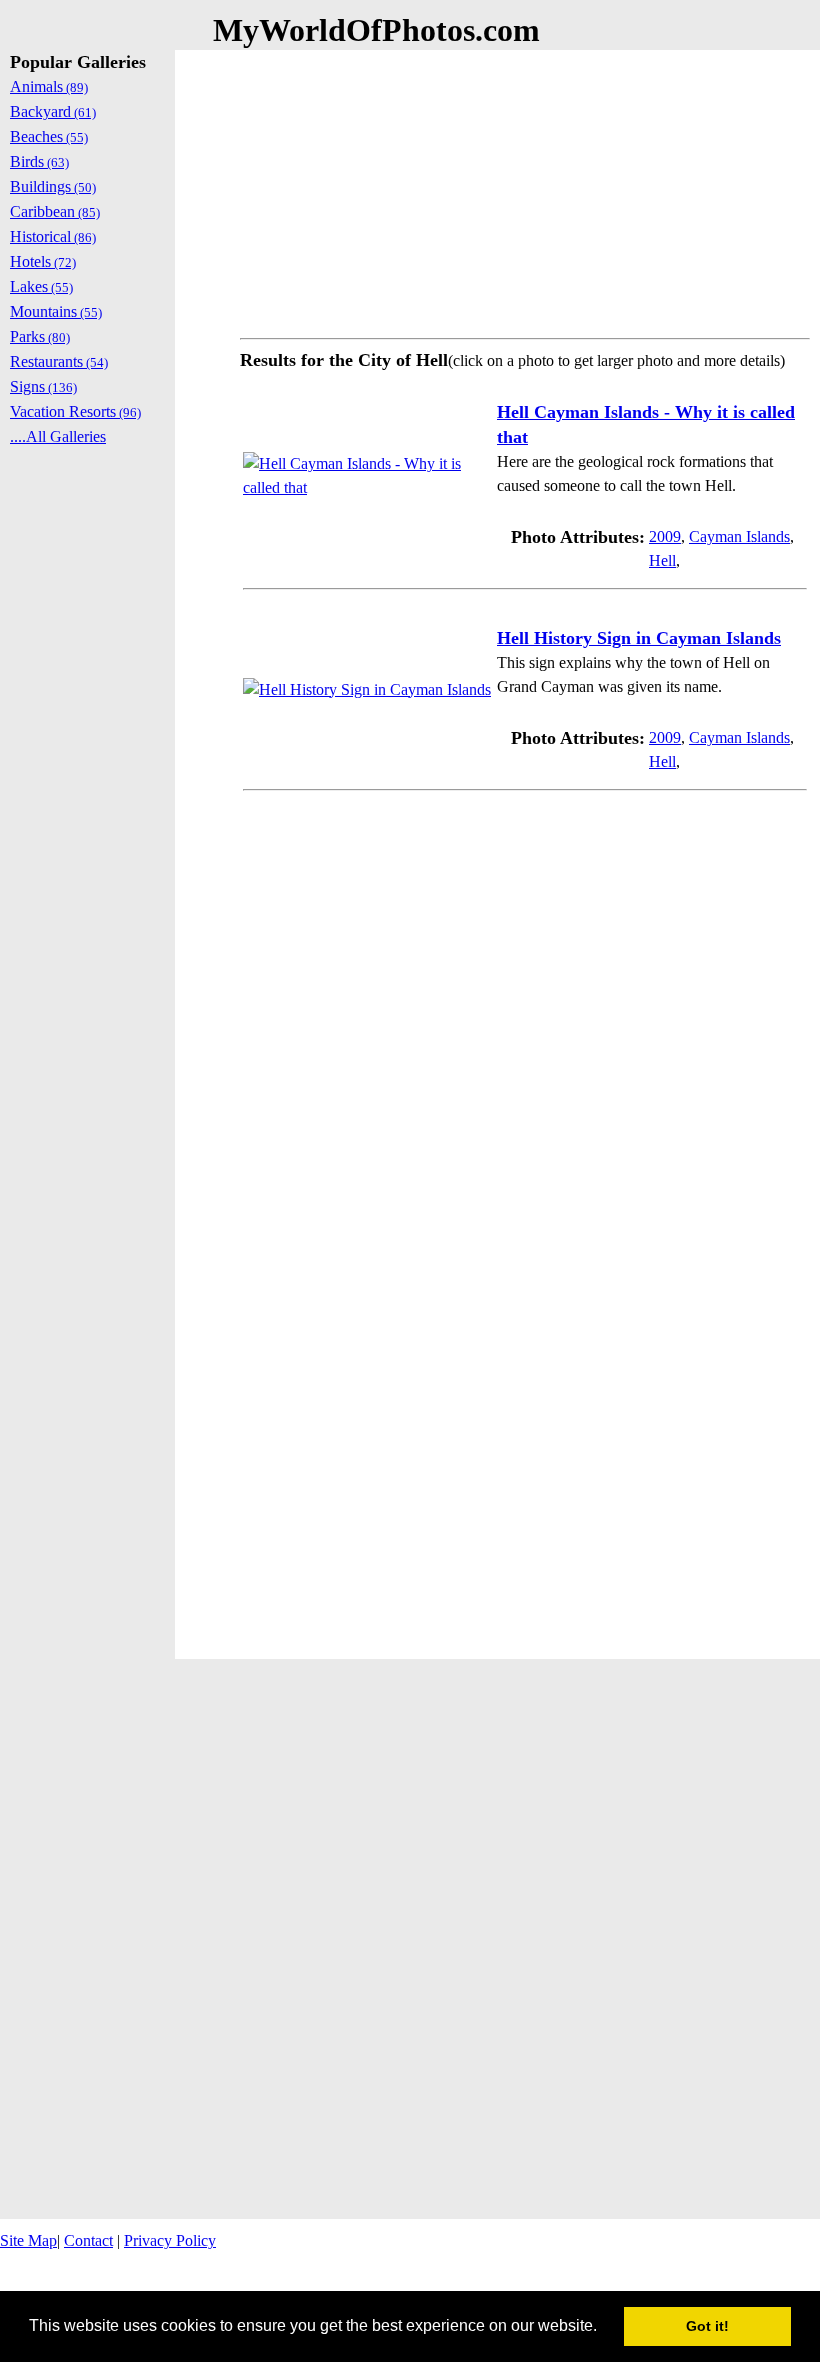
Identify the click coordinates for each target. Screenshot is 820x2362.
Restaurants (59, 361)
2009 (665, 536)
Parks (40, 336)
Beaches (49, 136)
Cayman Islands (739, 536)
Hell (662, 560)
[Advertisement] (525, 190)
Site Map (28, 2240)
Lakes (41, 286)
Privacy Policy (170, 2240)
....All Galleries (58, 436)
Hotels (43, 261)
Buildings (53, 186)
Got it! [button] (707, 2326)
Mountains (56, 311)
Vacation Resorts (75, 411)
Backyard (53, 111)
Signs (43, 386)
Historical (53, 236)
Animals (49, 86)
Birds (39, 161)
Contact (88, 2240)
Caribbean (55, 211)
